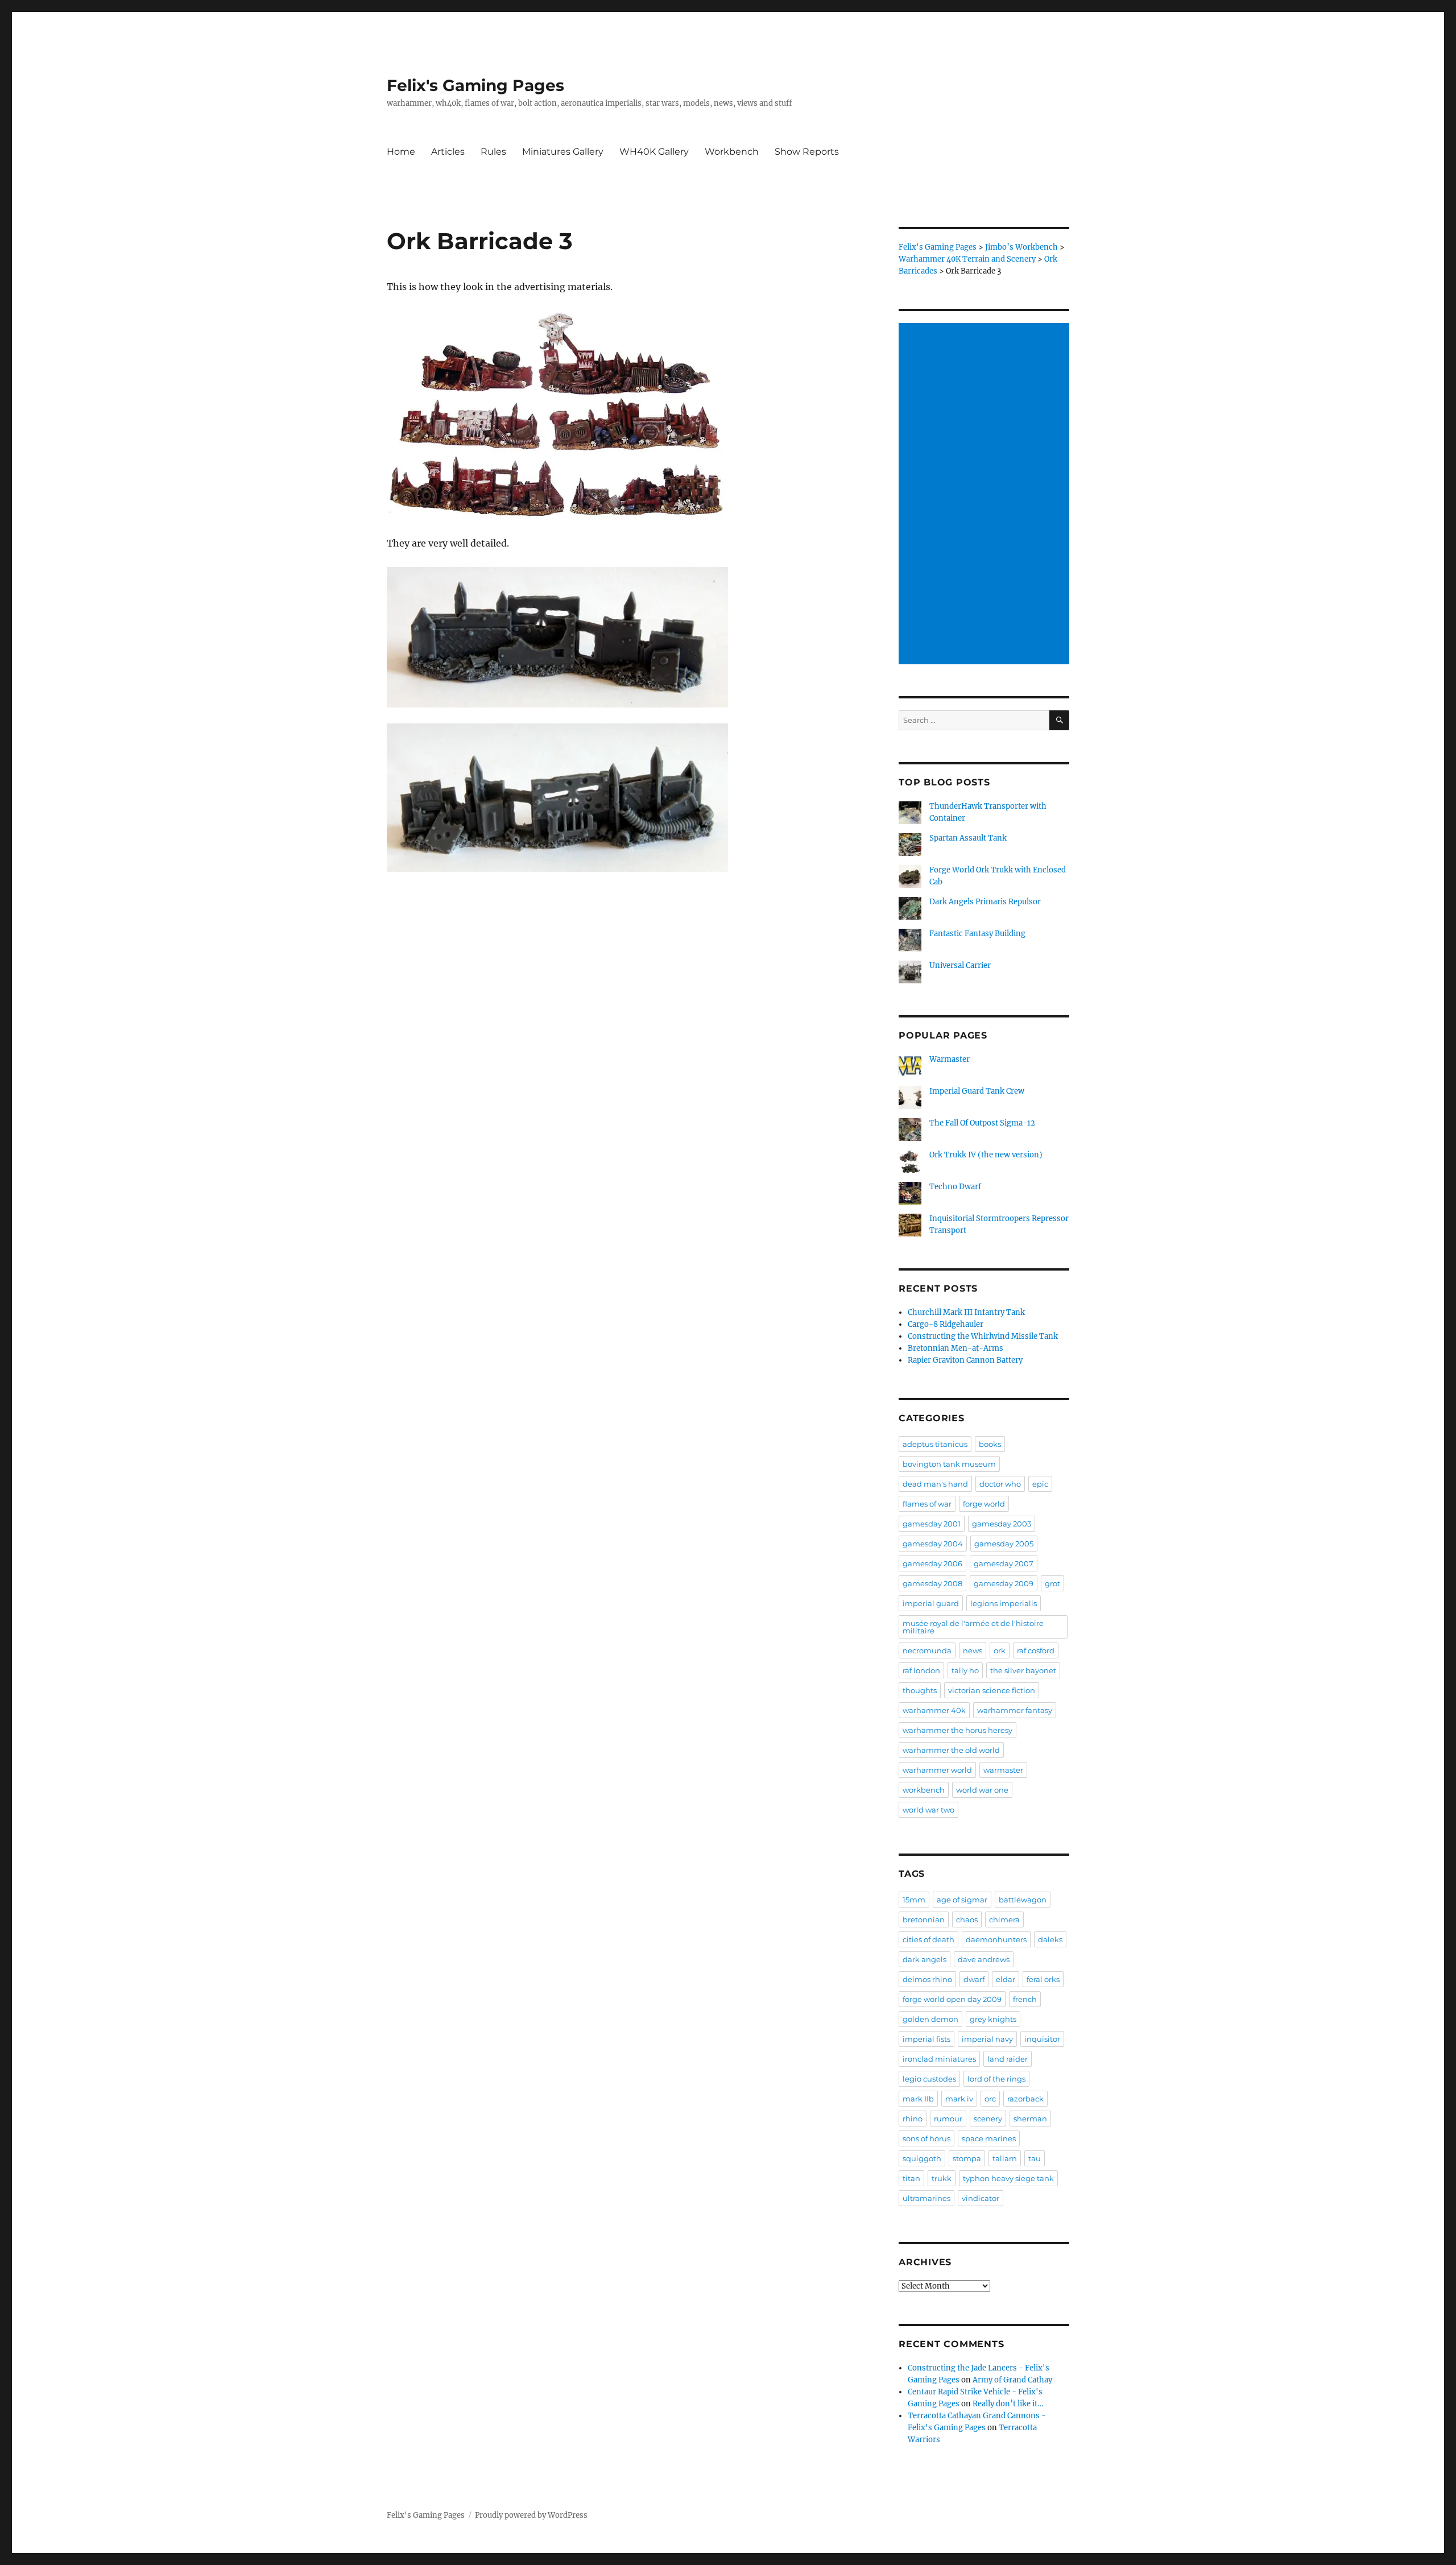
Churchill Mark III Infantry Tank (966, 1312)
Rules (493, 152)
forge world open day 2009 (952, 1999)
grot (1052, 1583)
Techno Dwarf (955, 1187)
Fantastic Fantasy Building (977, 934)
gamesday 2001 (932, 1524)
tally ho (965, 1670)
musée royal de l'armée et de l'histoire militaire (973, 1627)
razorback (1025, 2099)
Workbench (732, 152)
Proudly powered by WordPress (531, 2515)
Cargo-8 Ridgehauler (946, 1324)
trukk (942, 2178)
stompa (967, 2158)
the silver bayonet (1023, 1670)
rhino (913, 2119)
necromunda (927, 1650)
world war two (928, 1810)
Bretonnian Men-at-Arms (955, 1348)
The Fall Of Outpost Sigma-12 (982, 1123)
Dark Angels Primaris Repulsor (985, 902)
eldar (1006, 1979)
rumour (948, 2119)
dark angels (925, 1959)
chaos (967, 1919)
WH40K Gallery (654, 152)
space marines (989, 2138)
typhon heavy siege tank (1008, 2178)
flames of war (927, 1504)
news (973, 1650)
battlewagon (1023, 1900)
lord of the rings (996, 2079)
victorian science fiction (992, 1690)
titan (911, 2178)
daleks (1050, 1939)
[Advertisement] (986, 495)
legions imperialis (1004, 1603)
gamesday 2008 (932, 1583)
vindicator (981, 2198)
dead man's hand (935, 1484)
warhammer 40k (934, 1710)
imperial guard (931, 1603)
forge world (984, 1504)
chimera (1004, 1919)
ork (1000, 1650)
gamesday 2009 (1004, 1583)
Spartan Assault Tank (968, 838)
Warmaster (950, 1059)
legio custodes (929, 2079)
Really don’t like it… (1008, 2404)
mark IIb (918, 2099)
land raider (1008, 2059)
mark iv (959, 2099)
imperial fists (926, 2039)
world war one (982, 1790)
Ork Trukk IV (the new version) (986, 1155)
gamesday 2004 (933, 1544)
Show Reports (807, 152)
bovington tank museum (949, 1464)
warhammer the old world (951, 1750)
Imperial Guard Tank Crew (977, 1091)
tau (1035, 2158)
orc (990, 2099)
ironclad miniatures (939, 2059)
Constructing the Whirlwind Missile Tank (983, 1336)
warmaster (1003, 1770)
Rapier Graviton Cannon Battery (965, 1360)
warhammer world (937, 1770)
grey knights (993, 2019)
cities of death (928, 1939)
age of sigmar (962, 1900)
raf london (921, 1670)
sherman (1030, 2119)
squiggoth (922, 2158)
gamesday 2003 (1002, 1524)
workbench (924, 1790)
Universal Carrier (960, 965)
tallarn (1005, 2158)
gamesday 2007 (1004, 1563)
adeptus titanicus (935, 1444)
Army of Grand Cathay (1012, 2380)
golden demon (930, 2019)
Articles (448, 152)
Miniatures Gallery (563, 152)
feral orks (1043, 1979)
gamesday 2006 (932, 1563)
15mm (914, 1900)
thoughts (920, 1690)
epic (1040, 1484)
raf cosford (1036, 1650)
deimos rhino (927, 1979)
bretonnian (924, 1919)
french (1025, 1999)
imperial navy (987, 2039)
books (990, 1444)
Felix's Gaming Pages (475, 85)
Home (401, 152)
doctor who (1000, 1484)
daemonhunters (996, 1939)
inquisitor (1042, 2039)
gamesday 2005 (1004, 1544)
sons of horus (926, 2138)
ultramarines (926, 2198)
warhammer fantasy (1015, 1710)
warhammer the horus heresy (957, 1730)
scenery (988, 2119)
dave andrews (984, 1959)
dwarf (974, 1979)
